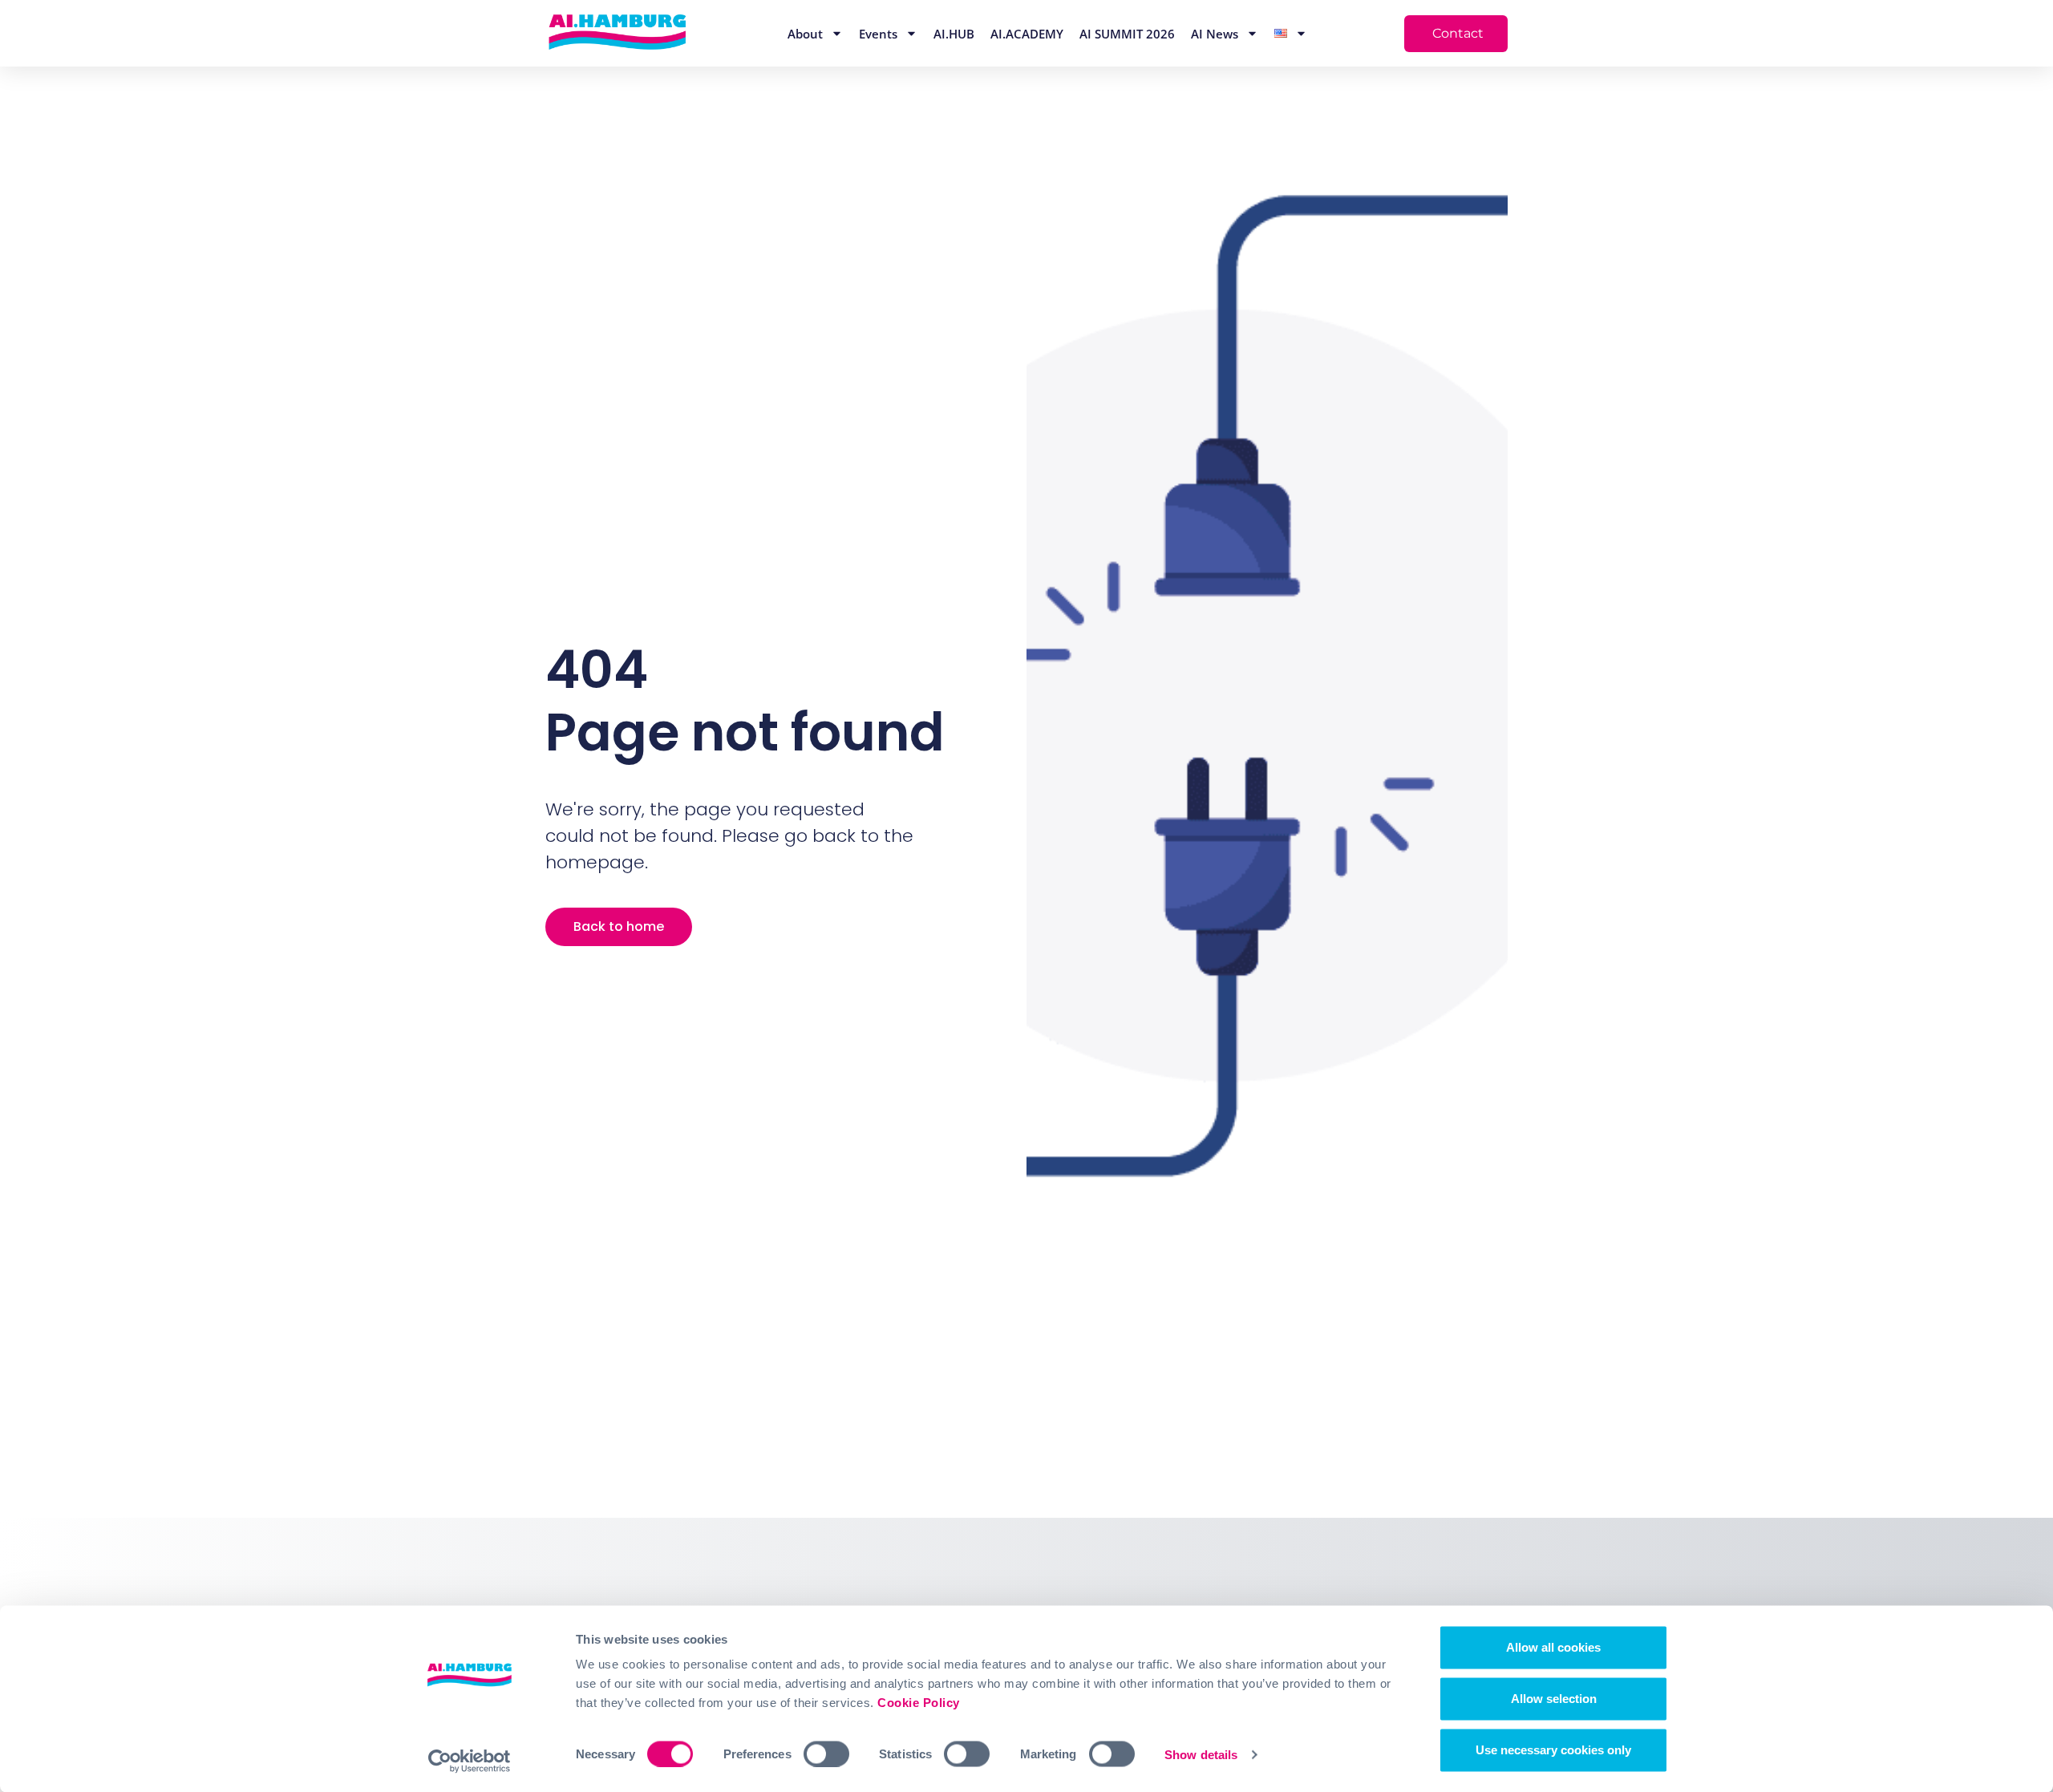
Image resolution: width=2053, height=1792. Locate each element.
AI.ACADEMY (1027, 34)
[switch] (826, 1754)
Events (878, 34)
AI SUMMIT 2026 (1127, 34)
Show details (1201, 1754)
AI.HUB (954, 34)
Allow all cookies (1553, 1647)
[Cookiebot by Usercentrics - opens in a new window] (470, 1761)
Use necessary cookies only (1553, 1750)
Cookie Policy (919, 1703)
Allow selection (1554, 1699)
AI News (1215, 34)
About (805, 34)
